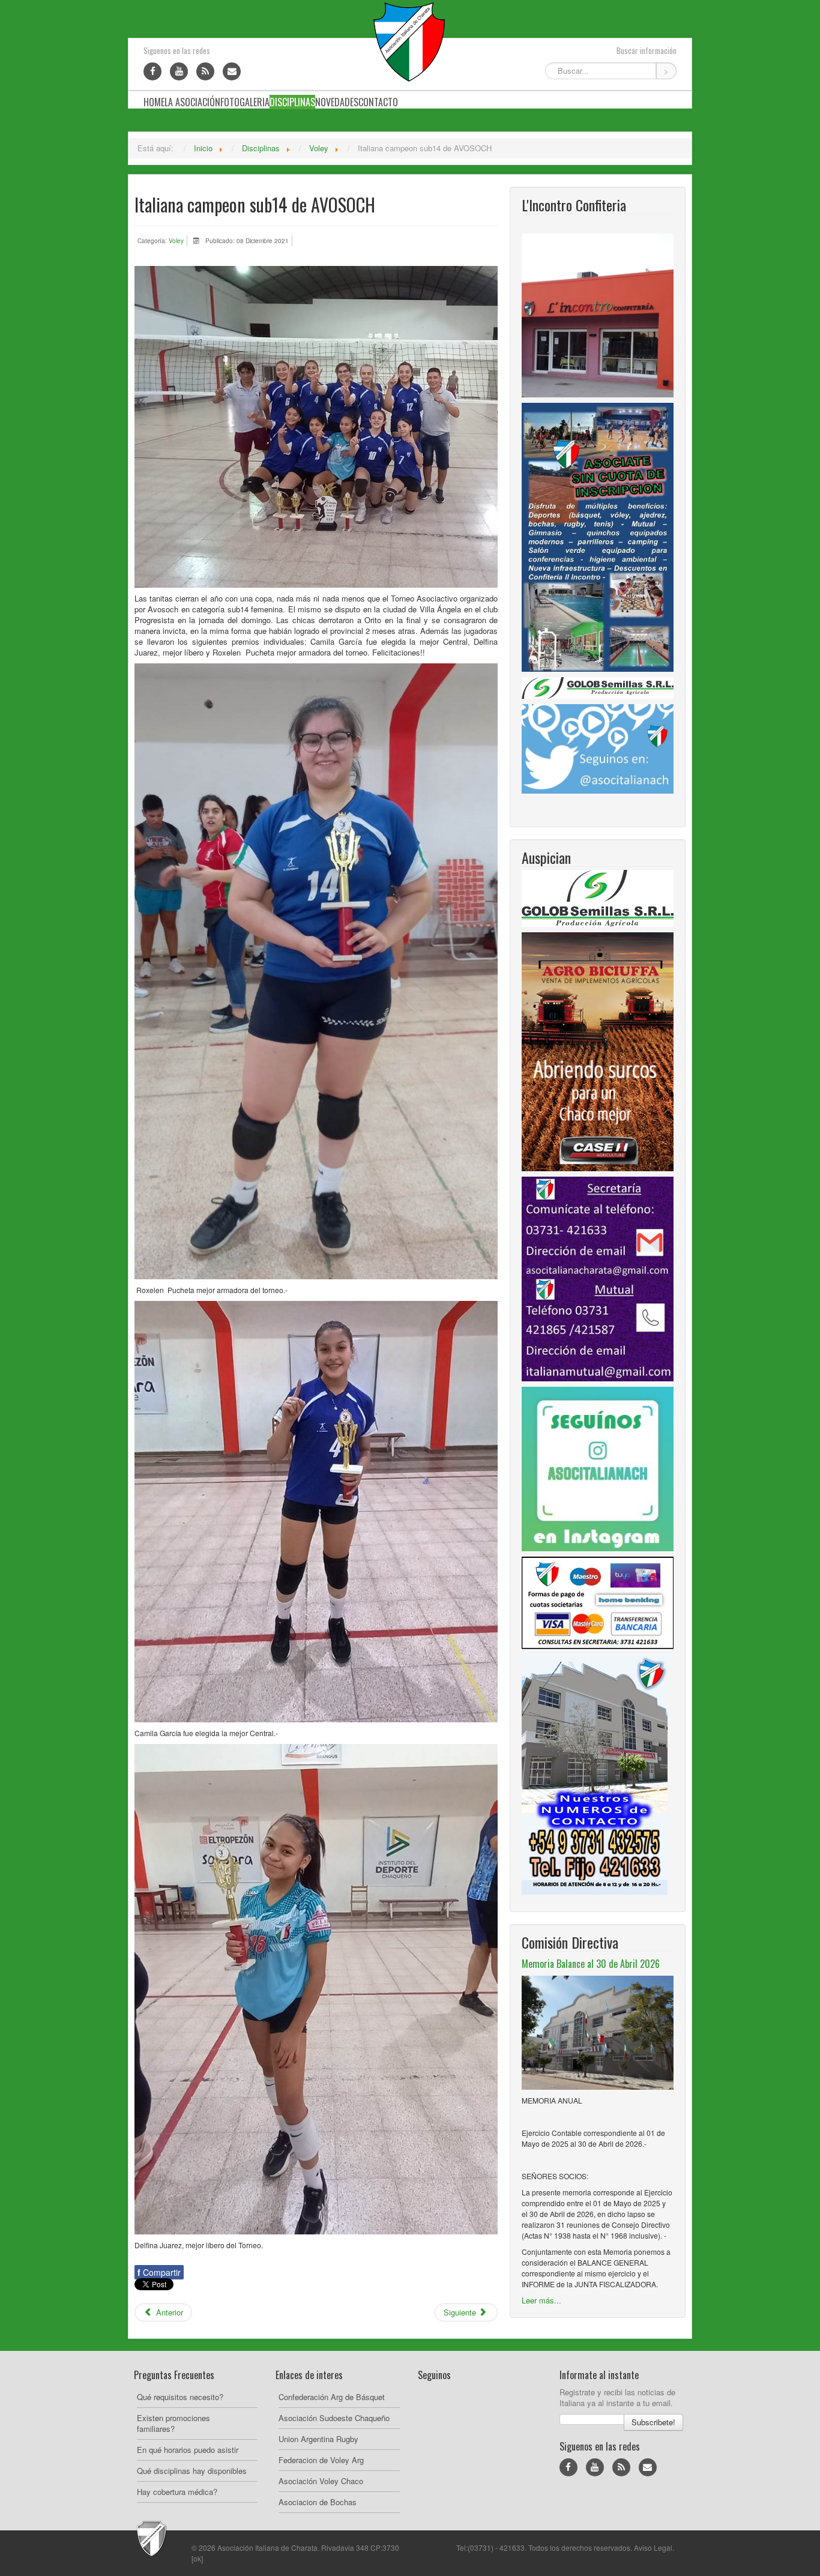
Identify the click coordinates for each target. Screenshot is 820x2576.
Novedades (337, 102)
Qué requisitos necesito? (180, 2397)
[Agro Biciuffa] (598, 1050)
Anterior (168, 2312)
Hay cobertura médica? (177, 2492)
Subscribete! (653, 2422)
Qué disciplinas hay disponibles (192, 2471)
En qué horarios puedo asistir (188, 2450)
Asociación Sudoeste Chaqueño (334, 2418)
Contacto (378, 102)
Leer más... (541, 2300)
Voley (176, 241)
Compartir (159, 2272)
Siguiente (461, 2312)
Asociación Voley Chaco (321, 2481)
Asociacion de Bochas (318, 2502)
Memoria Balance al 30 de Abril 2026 (591, 1964)
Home (154, 102)
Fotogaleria (245, 102)
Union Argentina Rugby (318, 2439)
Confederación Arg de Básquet (332, 2397)
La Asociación (192, 102)
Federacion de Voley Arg (321, 2460)
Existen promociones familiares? (173, 2423)
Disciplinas (292, 102)
